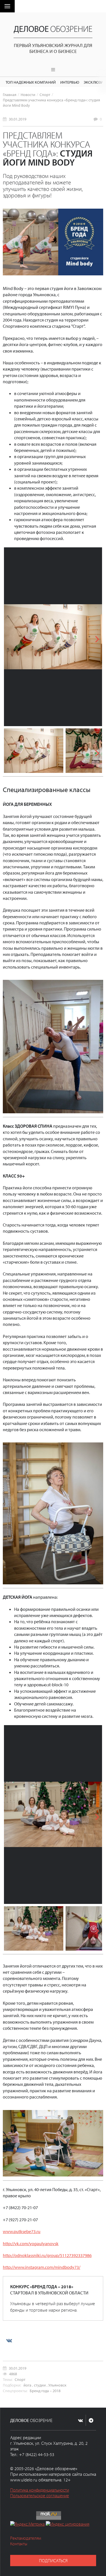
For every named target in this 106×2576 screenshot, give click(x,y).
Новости (28, 94)
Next (94, 637)
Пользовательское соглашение (40, 2495)
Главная (10, 94)
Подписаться (53, 2561)
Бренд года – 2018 (45, 2391)
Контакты (19, 2544)
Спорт (45, 94)
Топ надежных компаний (31, 82)
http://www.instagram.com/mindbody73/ (42, 2267)
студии (40, 2385)
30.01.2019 (18, 119)
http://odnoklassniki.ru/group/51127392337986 (47, 2255)
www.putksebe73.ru (22, 2231)
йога (27, 2385)
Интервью (70, 82)
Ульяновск (57, 2385)
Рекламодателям (26, 2538)
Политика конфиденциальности (40, 2490)
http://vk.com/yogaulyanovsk (31, 2243)
